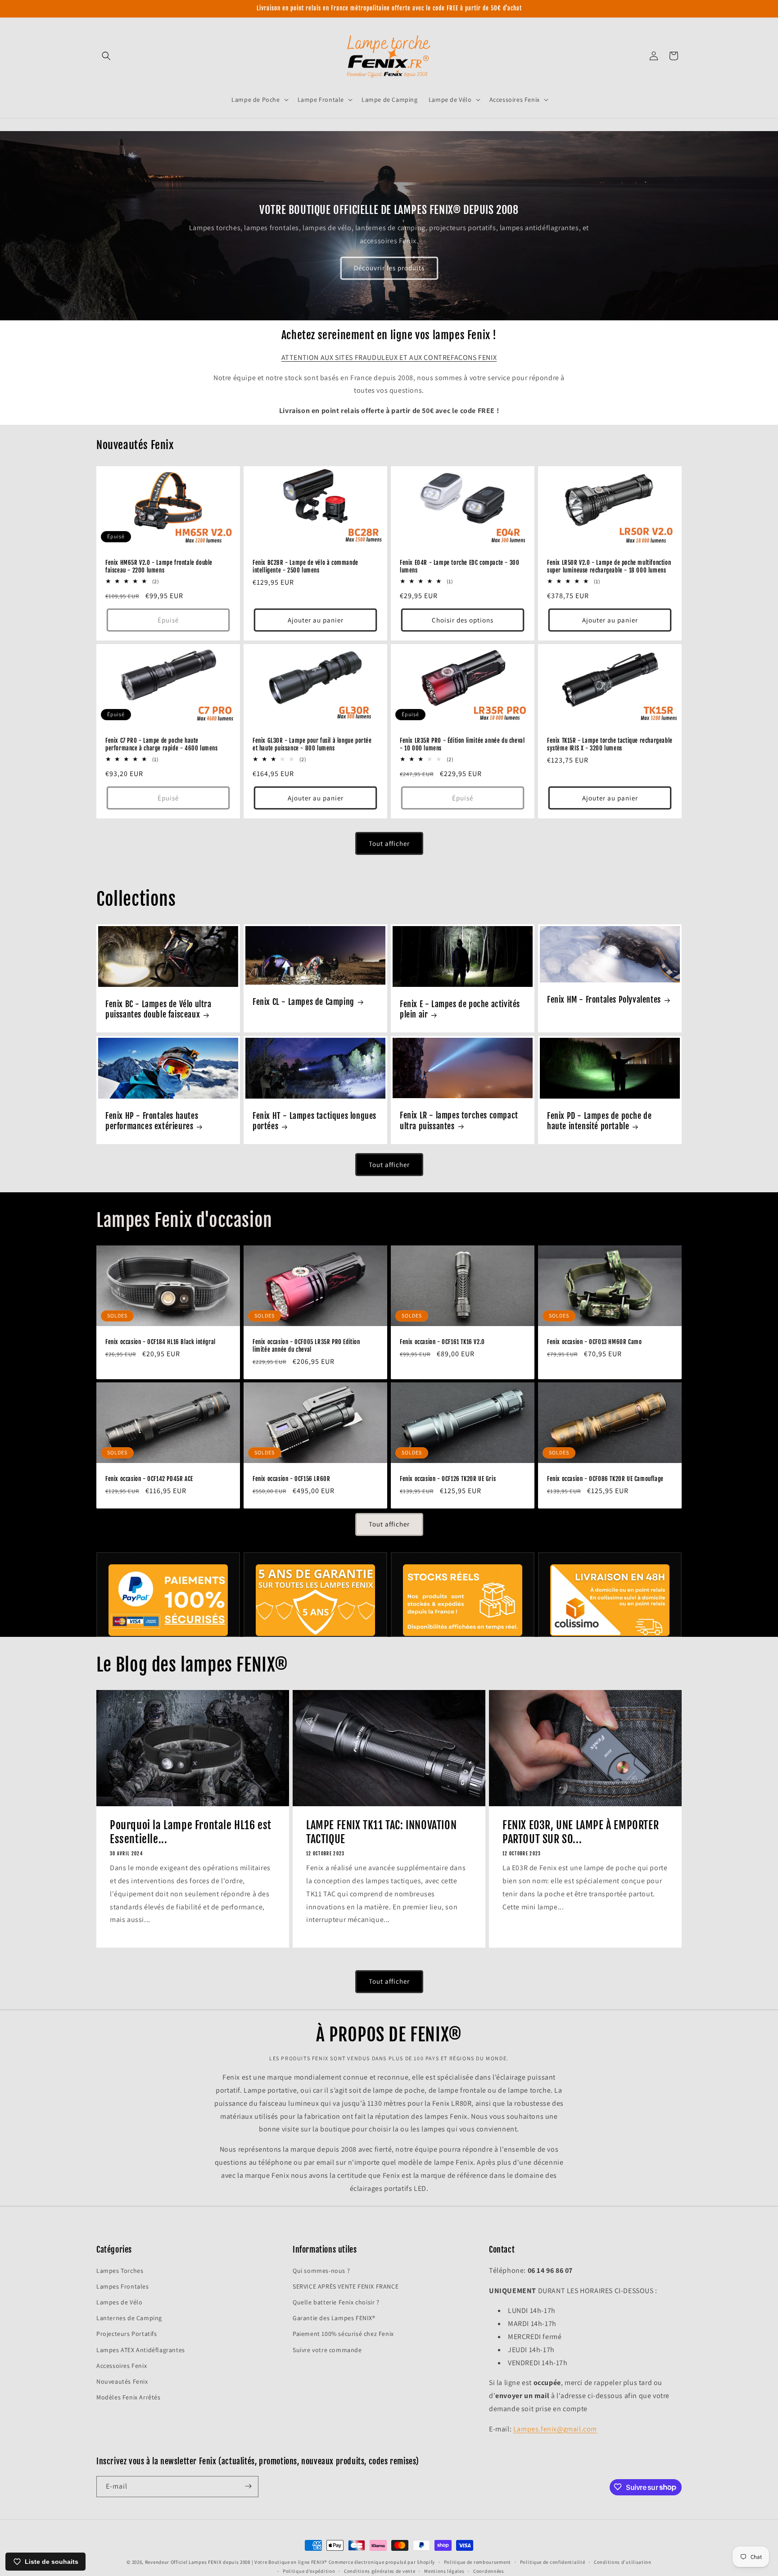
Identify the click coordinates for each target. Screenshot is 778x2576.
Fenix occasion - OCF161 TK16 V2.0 (442, 1342)
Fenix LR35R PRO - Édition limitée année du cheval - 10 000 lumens (462, 744)
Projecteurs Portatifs (127, 2334)
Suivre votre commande (327, 2349)
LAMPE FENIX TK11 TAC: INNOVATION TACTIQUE (381, 1832)
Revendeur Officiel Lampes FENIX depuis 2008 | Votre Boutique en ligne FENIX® (236, 2562)
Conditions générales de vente (380, 2571)
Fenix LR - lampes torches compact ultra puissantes (459, 1120)
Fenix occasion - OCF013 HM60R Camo (594, 1342)
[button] (106, 56)
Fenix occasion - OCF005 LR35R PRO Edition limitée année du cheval (306, 1346)
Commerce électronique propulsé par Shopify (382, 2562)
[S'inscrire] (248, 2486)
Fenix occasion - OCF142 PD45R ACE (149, 1479)
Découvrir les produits (389, 268)
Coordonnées (489, 2571)
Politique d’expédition (309, 2571)
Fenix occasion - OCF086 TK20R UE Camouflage (605, 1479)
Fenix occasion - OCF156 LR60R (291, 1479)
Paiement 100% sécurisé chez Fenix (343, 2334)
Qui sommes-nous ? (321, 2270)
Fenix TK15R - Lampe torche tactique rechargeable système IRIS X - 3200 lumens (610, 744)
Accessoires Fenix (122, 2365)
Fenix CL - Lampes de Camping (303, 1002)
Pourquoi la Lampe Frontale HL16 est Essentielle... (191, 1832)
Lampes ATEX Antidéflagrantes (141, 2349)
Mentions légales (444, 2571)
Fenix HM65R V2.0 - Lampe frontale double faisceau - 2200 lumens (159, 566)
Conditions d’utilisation (623, 2562)
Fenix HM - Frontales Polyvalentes (604, 1000)
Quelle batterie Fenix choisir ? (336, 2302)
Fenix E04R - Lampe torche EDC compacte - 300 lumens (459, 566)
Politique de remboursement (477, 2562)
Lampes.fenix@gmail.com (555, 2428)
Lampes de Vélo (119, 2302)
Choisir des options (463, 620)
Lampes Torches (120, 2270)
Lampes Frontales (123, 2286)
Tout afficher (389, 843)
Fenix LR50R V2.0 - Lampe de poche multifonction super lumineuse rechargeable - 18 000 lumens (609, 566)
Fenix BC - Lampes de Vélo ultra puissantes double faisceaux (158, 1009)
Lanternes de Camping (129, 2318)
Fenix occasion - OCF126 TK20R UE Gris (448, 1479)
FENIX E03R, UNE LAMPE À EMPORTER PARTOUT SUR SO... (581, 1832)
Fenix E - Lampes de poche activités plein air (460, 1009)
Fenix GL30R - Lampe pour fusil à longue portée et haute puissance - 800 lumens (312, 744)
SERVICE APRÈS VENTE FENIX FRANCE (346, 2286)
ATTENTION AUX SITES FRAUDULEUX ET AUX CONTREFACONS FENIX (389, 357)
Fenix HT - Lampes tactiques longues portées (314, 1121)
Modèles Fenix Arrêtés (129, 2397)
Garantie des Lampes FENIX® (334, 2318)
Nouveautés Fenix (122, 2381)
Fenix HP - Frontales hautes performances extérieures (152, 1121)
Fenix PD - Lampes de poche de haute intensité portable (599, 1121)
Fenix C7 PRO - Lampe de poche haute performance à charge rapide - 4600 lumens (162, 744)
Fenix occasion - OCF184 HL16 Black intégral (161, 1342)
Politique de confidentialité (553, 2562)
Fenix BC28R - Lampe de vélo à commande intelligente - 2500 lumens (305, 566)
